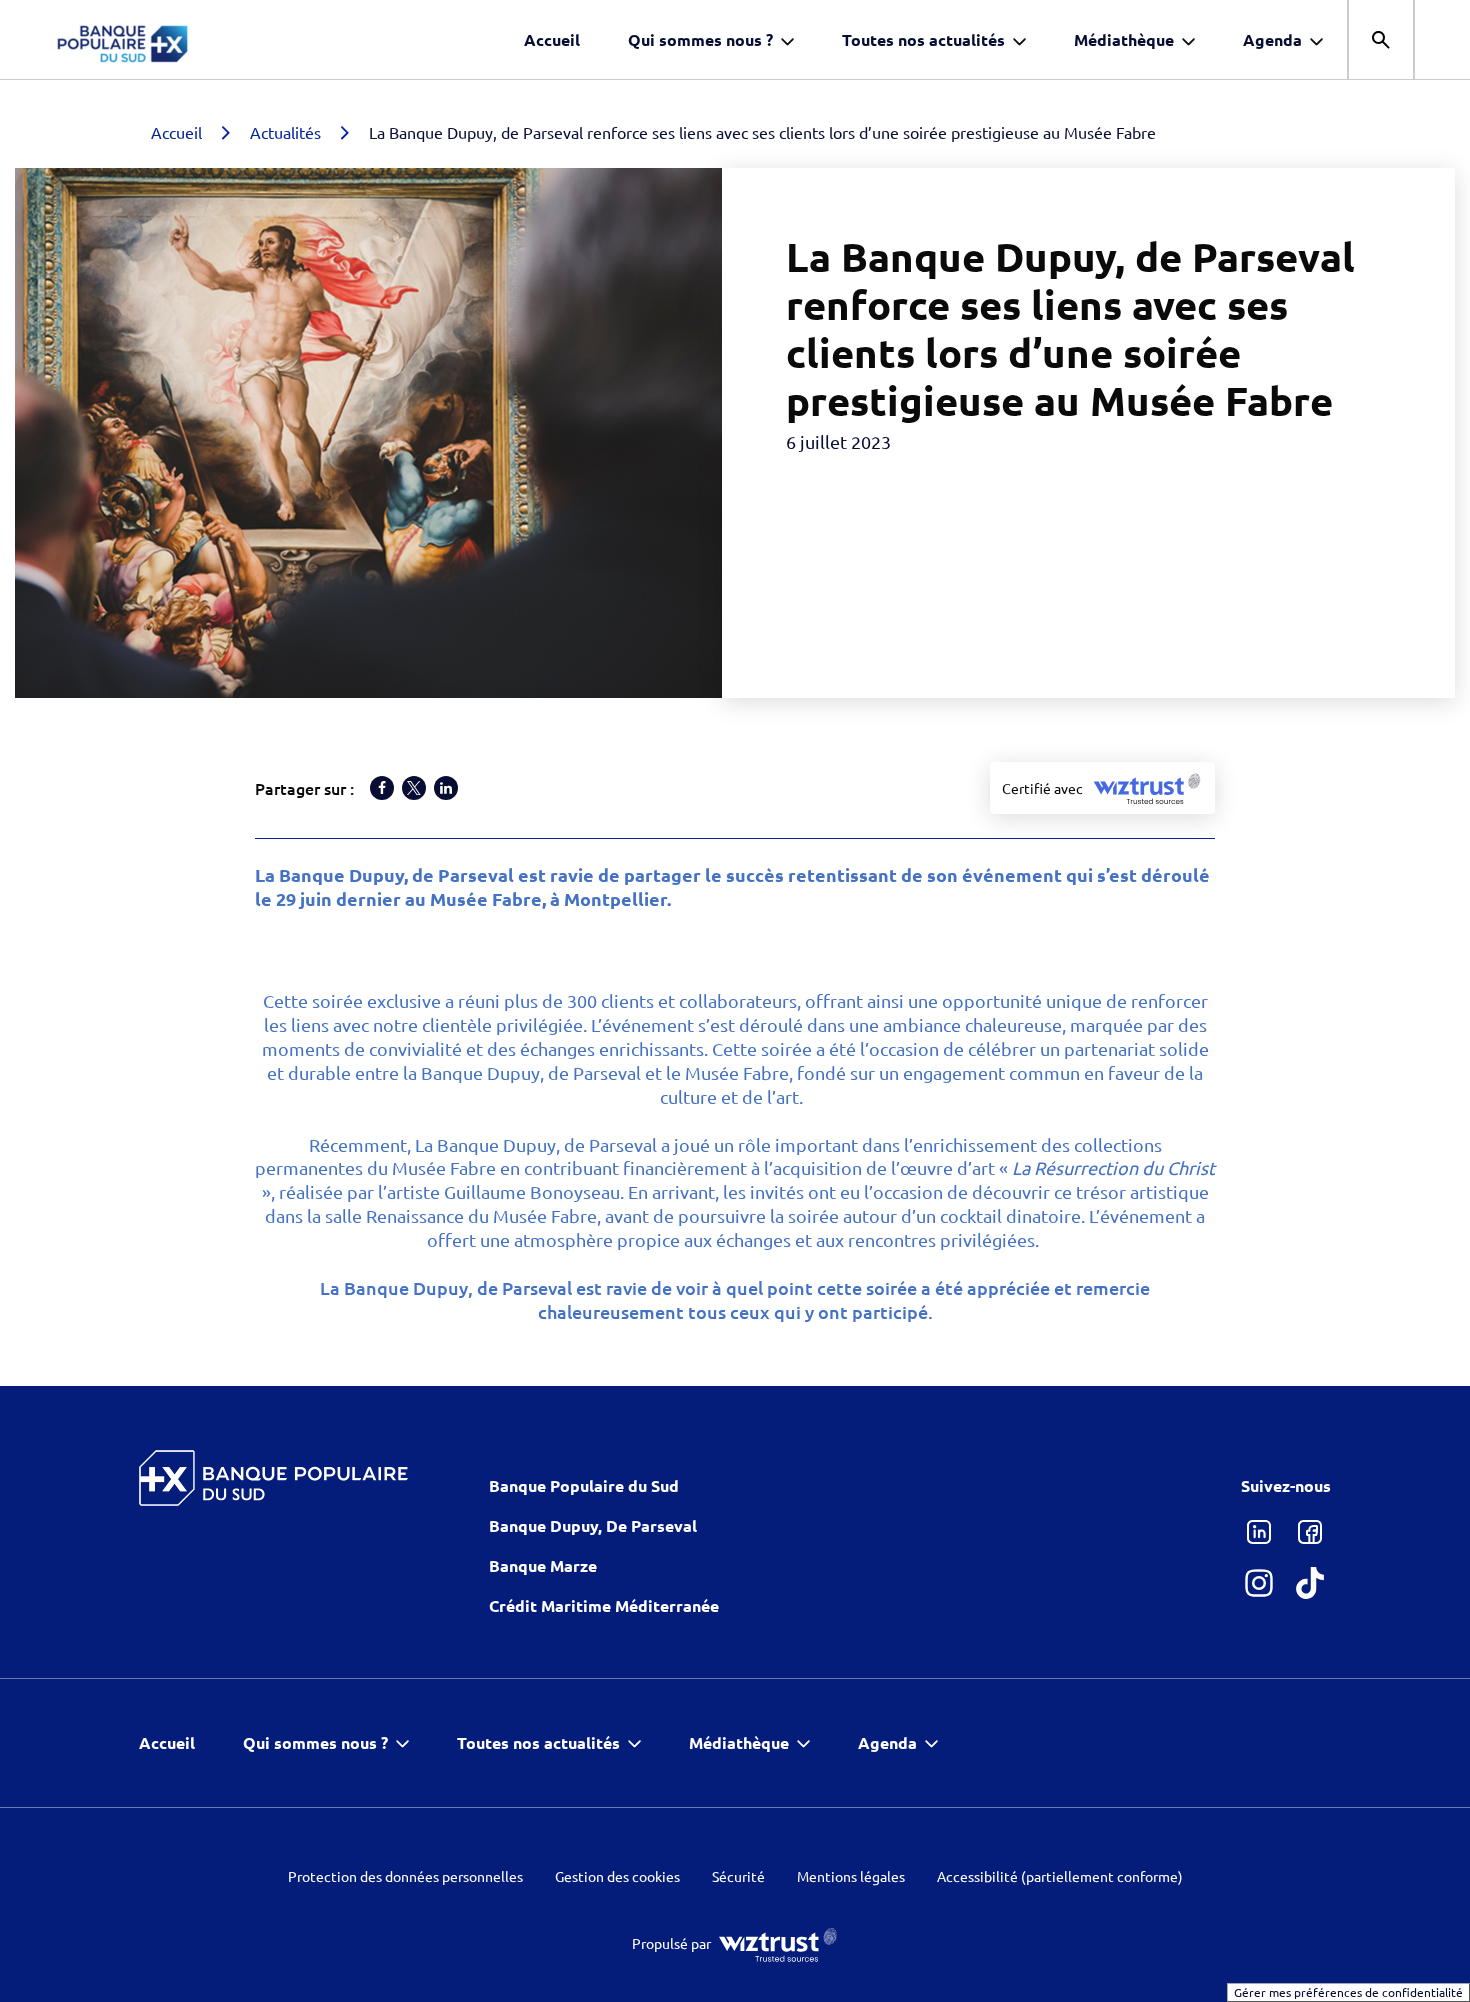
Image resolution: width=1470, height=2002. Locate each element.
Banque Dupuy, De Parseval (593, 1525)
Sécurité (738, 1876)
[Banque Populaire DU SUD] (274, 1478)
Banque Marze (543, 1565)
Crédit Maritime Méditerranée (604, 1605)
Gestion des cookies (617, 1876)
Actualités (285, 132)
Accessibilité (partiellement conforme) (1060, 1876)
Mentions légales (851, 1876)
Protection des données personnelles (405, 1876)
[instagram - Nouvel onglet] (1258, 1582)
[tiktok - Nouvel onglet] (1309, 1582)
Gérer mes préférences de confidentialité (1348, 1992)
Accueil (176, 132)
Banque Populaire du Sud (584, 1485)
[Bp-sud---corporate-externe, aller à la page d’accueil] (175, 40)
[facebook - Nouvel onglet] (1309, 1531)
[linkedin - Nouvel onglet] (1258, 1531)
